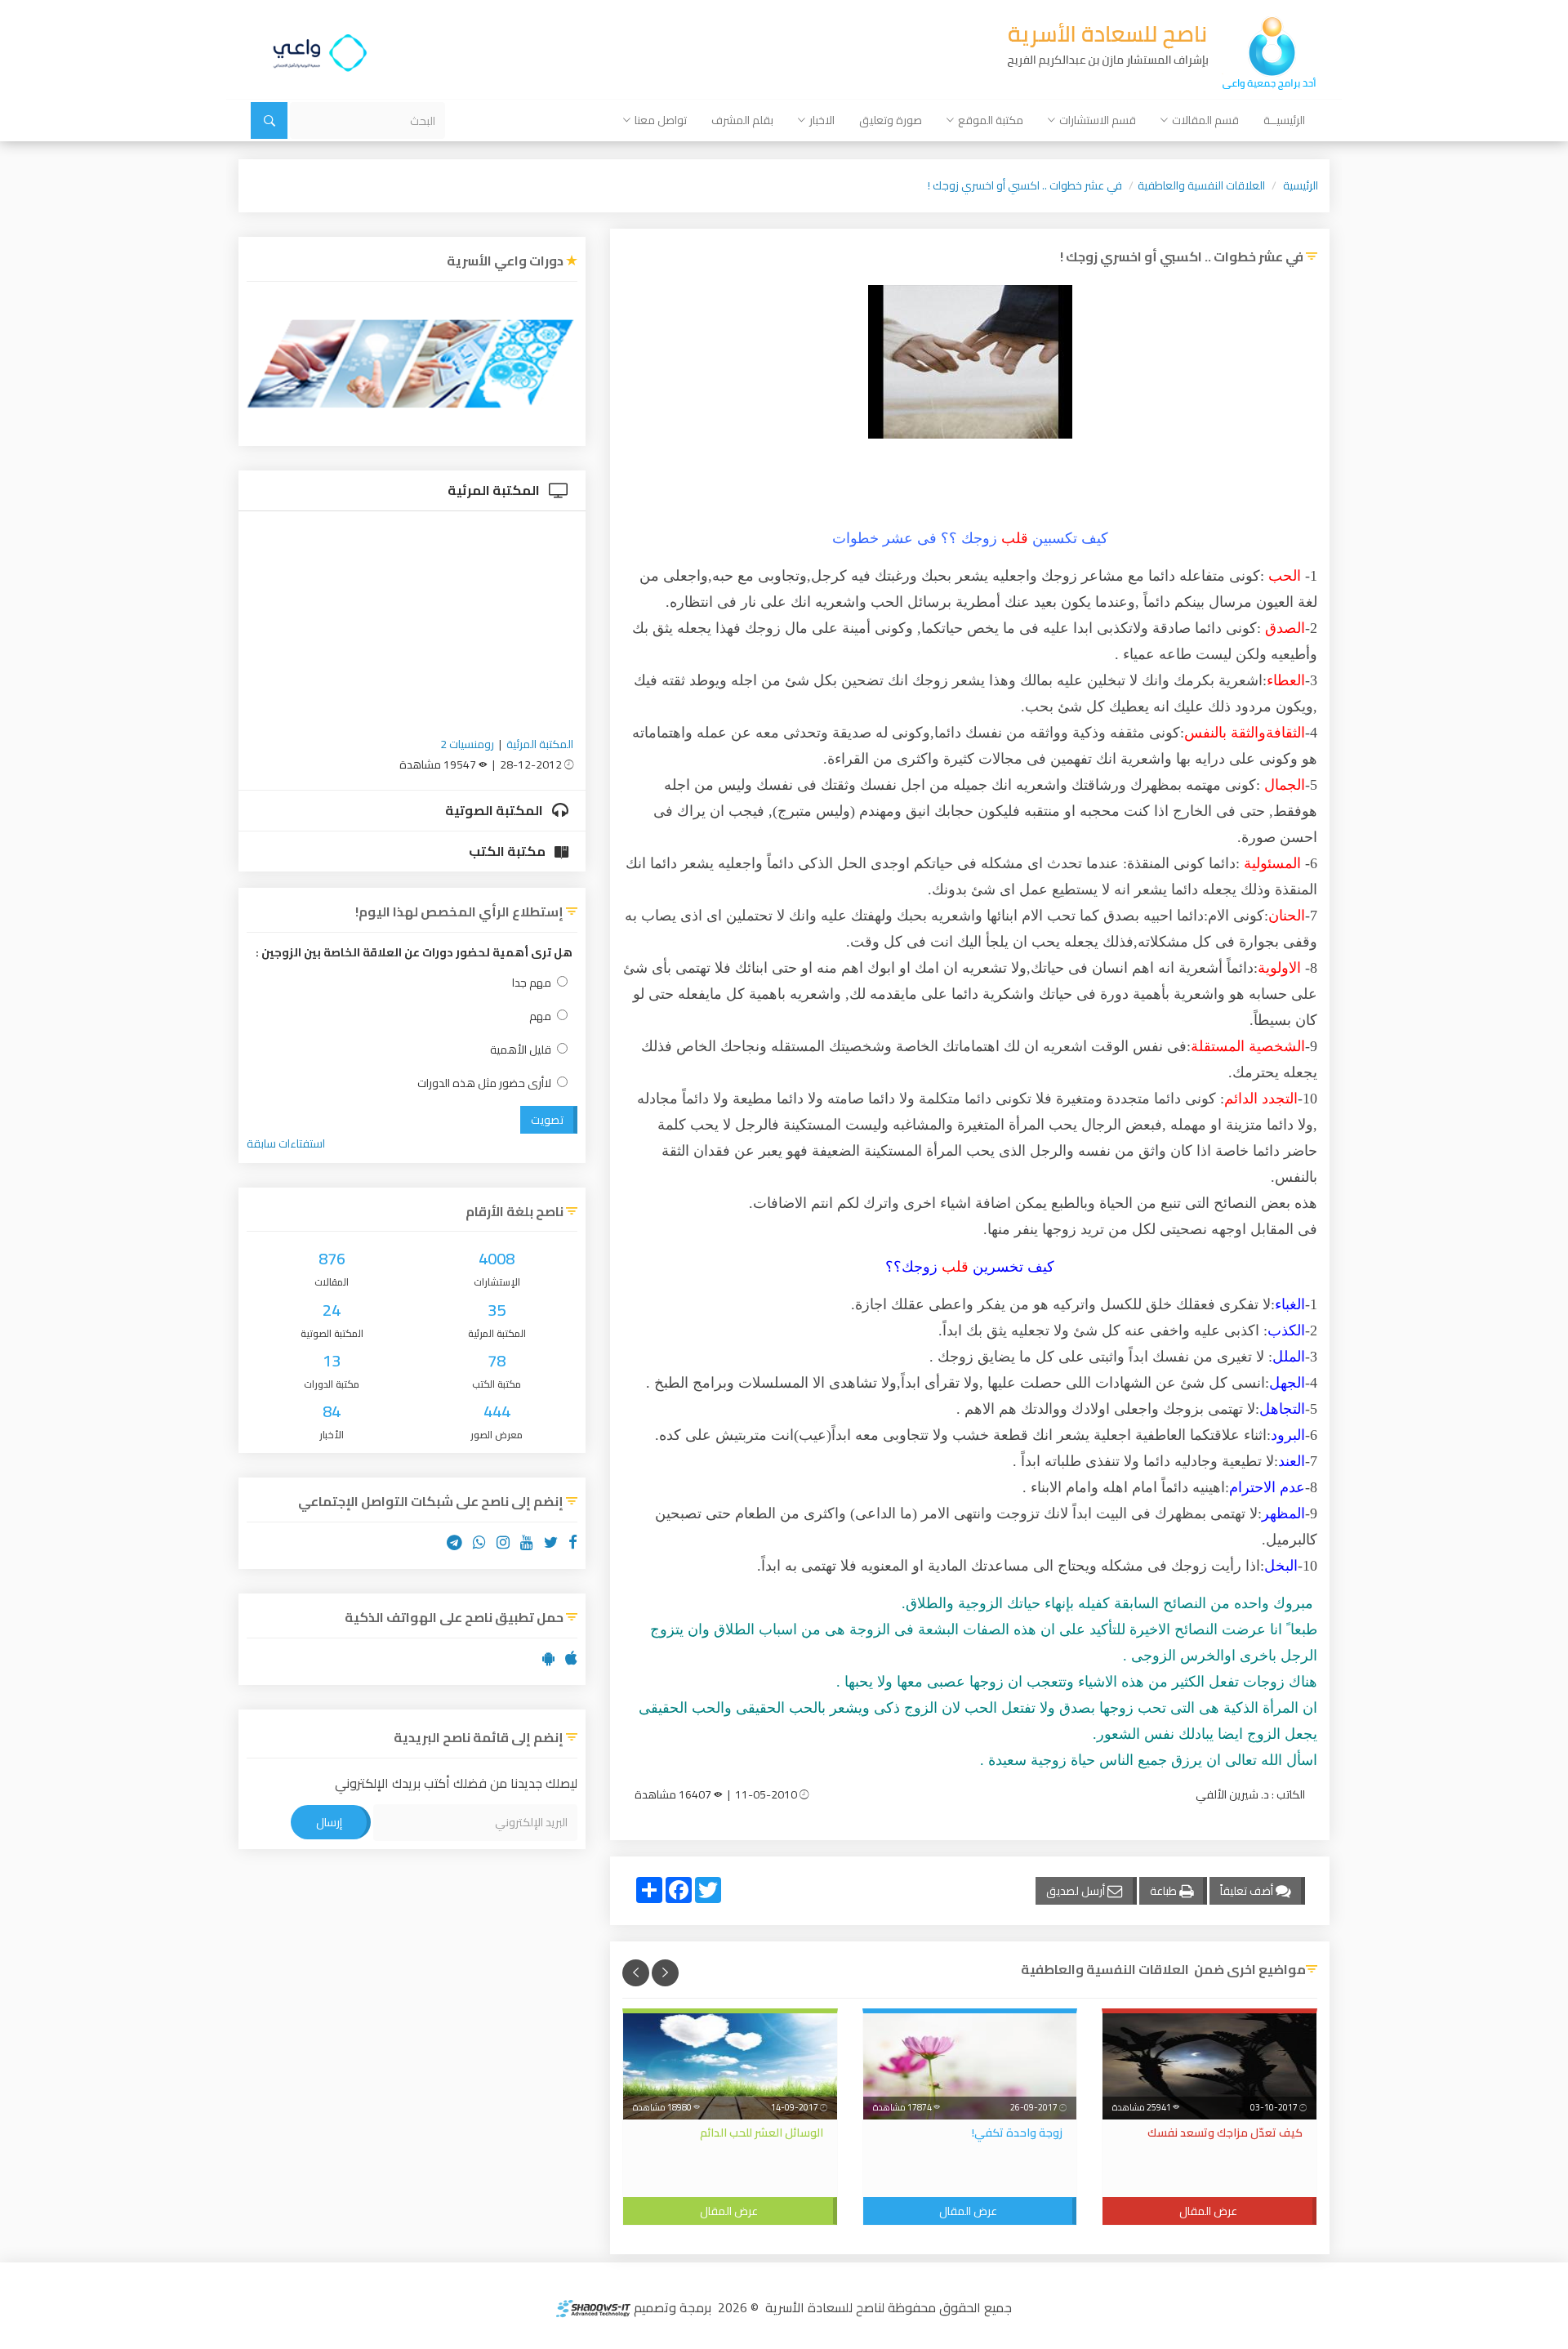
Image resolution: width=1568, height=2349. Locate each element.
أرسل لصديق (1077, 1891)
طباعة (1165, 1891)
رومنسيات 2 (467, 744)
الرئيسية (1301, 185)
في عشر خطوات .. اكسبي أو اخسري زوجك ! (1025, 185)
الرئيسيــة (1284, 120)
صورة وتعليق (891, 120)
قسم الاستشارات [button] (1098, 120)
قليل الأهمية (521, 1050)
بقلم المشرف (742, 120)
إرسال (329, 1822)
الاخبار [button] (822, 120)
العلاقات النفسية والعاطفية (1201, 185)
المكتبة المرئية (495, 490)
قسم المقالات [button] (1205, 120)
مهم (540, 1016)
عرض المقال (1208, 2211)
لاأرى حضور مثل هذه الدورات (484, 1083)
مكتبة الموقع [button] (991, 120)
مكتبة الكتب (508, 851)
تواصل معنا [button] (661, 120)
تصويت (547, 1120)
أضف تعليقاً (1248, 1891)
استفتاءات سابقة (286, 1143)
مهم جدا (532, 983)
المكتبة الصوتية (495, 810)
